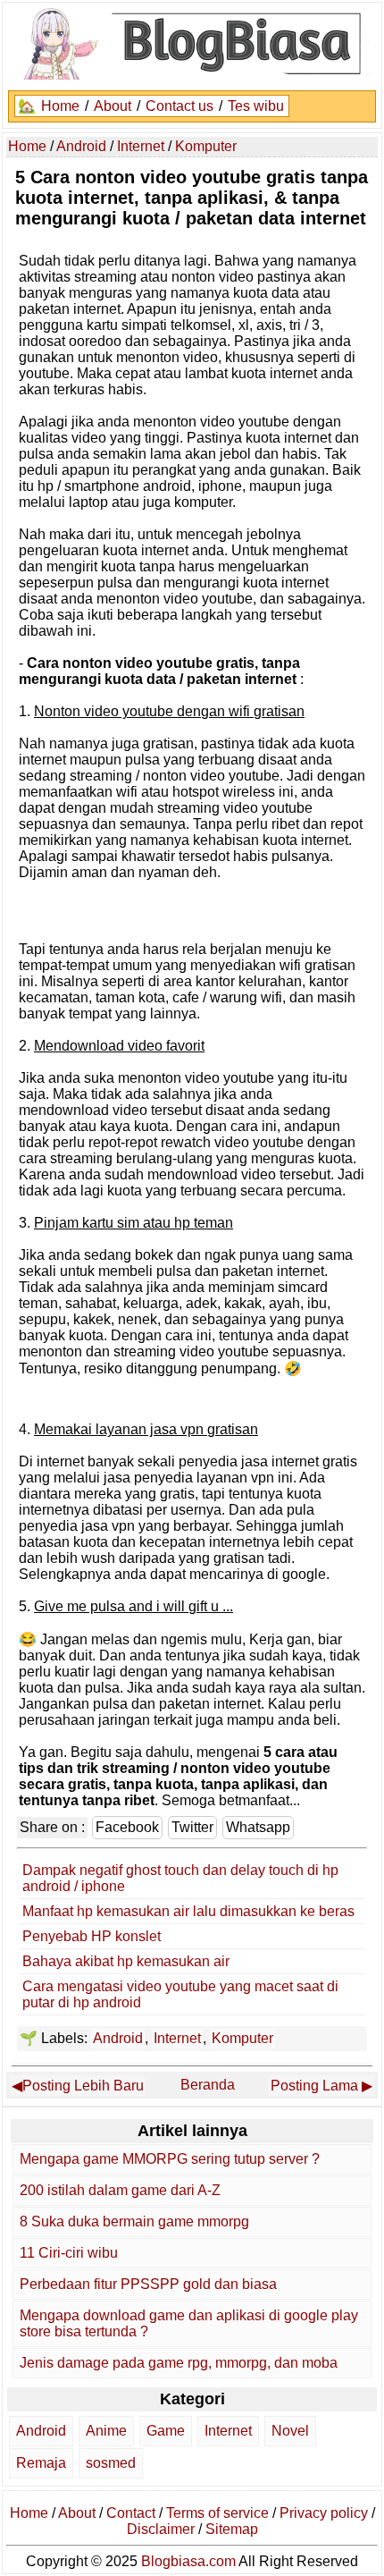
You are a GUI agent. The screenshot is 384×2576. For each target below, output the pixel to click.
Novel (290, 2431)
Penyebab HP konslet (92, 1936)
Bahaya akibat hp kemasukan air (126, 1961)
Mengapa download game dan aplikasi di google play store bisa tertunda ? (189, 2323)
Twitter (192, 1827)
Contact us (179, 106)
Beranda (208, 2085)
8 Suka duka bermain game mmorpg (134, 2221)
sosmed (111, 2463)
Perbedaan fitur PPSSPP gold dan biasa (148, 2284)
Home (60, 106)
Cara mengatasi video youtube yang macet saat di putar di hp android (180, 1994)
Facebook (127, 1827)
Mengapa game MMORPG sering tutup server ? (170, 2159)
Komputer (242, 2038)
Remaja (41, 2463)
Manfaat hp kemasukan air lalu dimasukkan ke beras (188, 1911)
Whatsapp (258, 1827)
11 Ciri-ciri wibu (69, 2253)
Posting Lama (314, 2086)
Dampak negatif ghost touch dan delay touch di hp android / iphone (180, 1878)
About (113, 106)
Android (118, 2038)
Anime (106, 2431)
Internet (177, 2038)
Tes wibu (256, 106)
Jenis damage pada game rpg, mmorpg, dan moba (179, 2363)
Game (166, 2431)
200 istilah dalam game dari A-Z (120, 2190)
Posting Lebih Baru (83, 2086)
